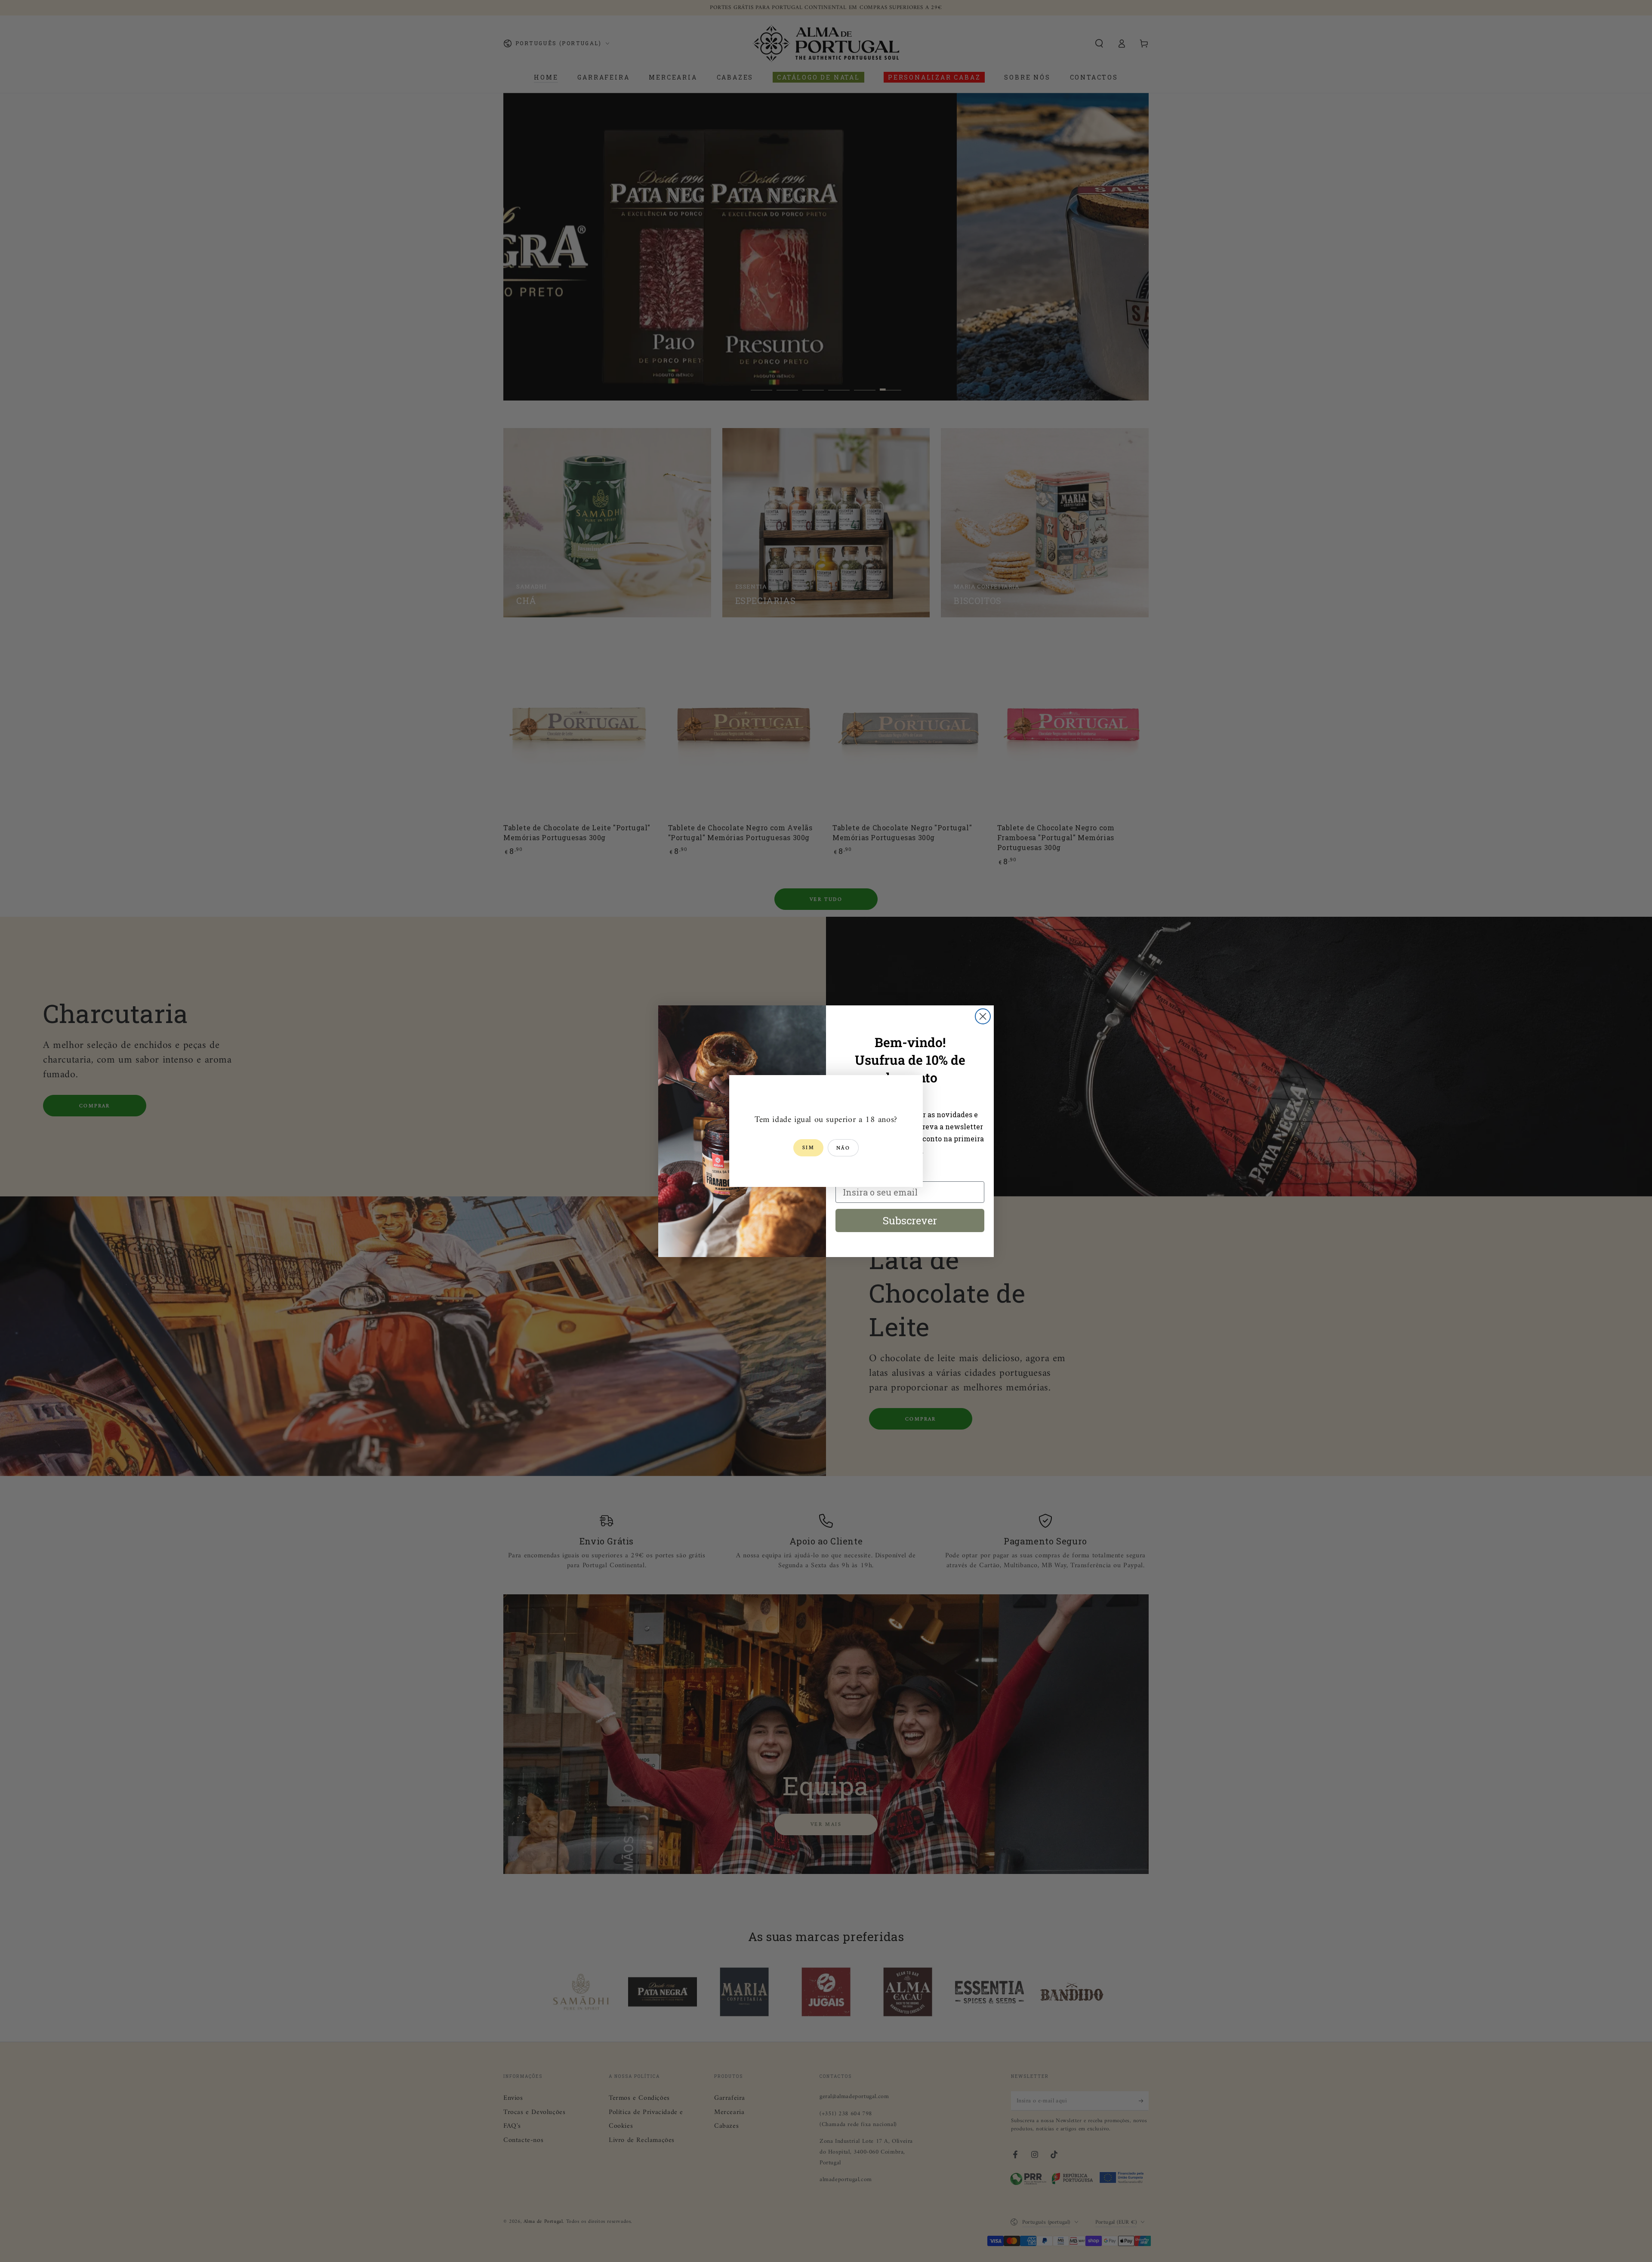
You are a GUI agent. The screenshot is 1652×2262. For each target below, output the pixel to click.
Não (843, 1148)
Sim (808, 1148)
